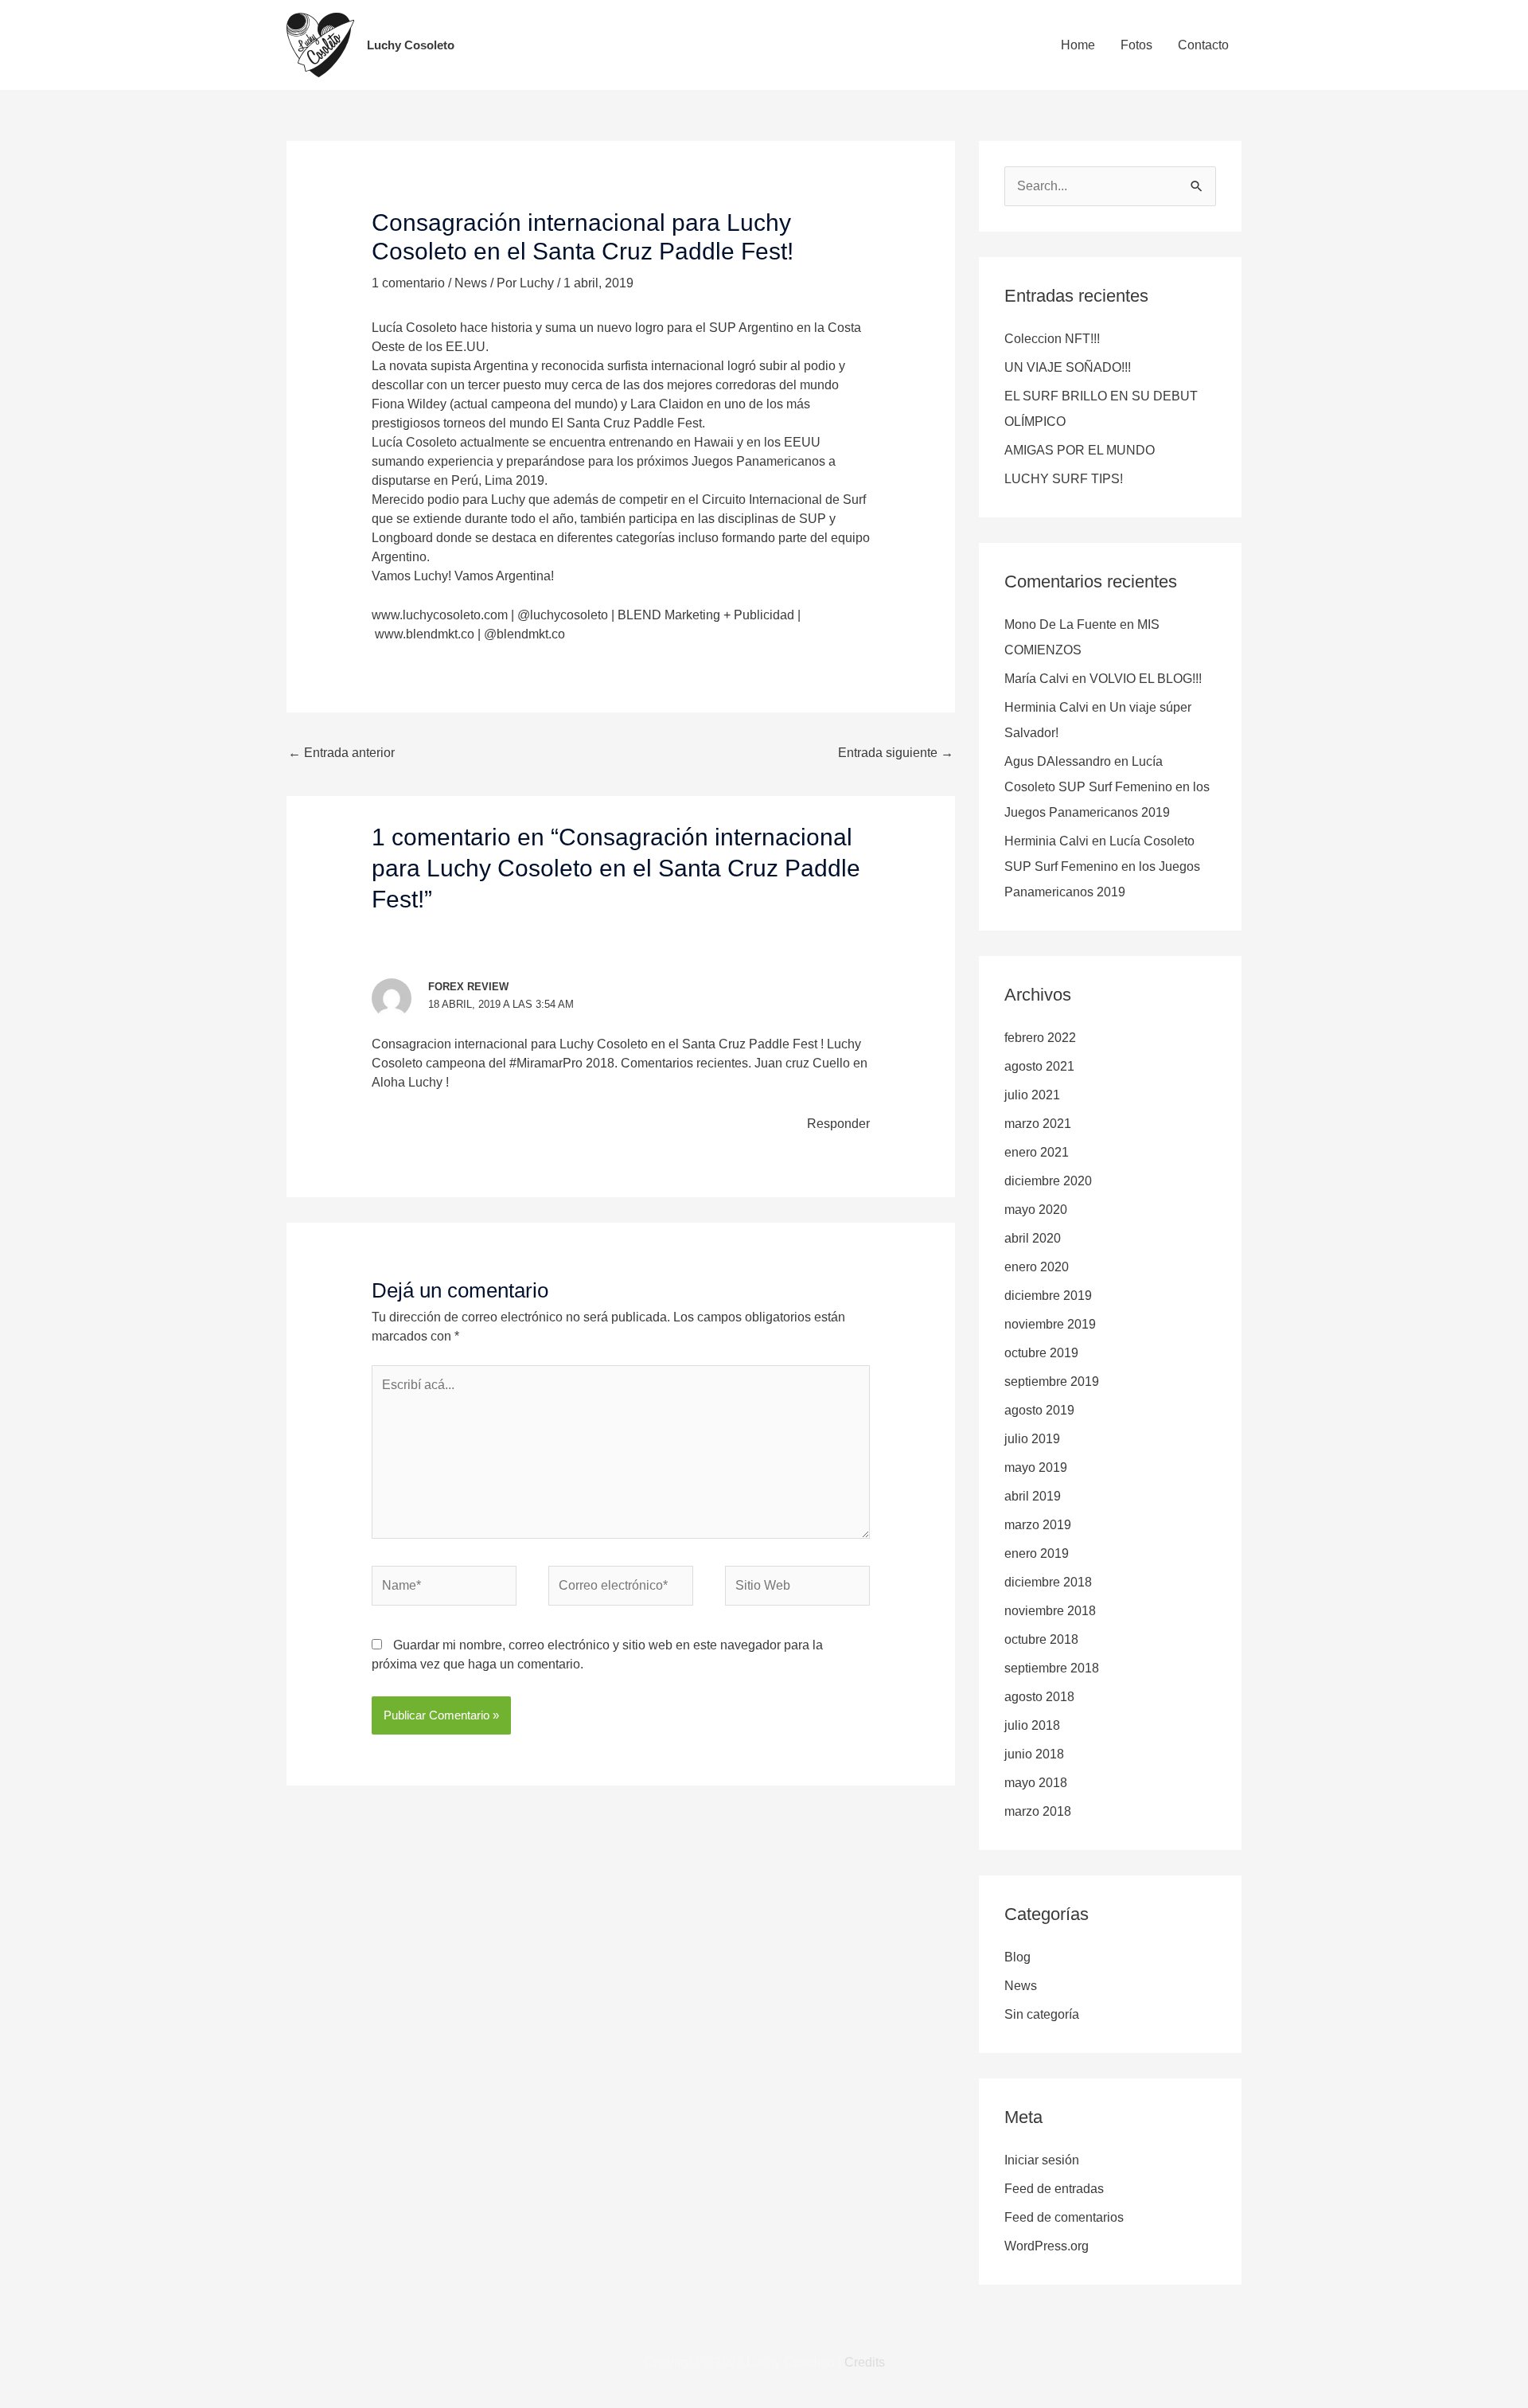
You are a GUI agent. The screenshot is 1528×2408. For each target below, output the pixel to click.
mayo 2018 (1036, 1783)
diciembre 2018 (1048, 1582)
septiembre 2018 (1052, 1668)
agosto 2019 (1039, 1410)
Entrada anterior (341, 753)
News (471, 283)
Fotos (1136, 45)
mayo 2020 (1036, 1210)
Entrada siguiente (896, 753)
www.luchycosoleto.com (440, 615)
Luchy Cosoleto (411, 45)
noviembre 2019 (1050, 1324)
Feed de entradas (1054, 2189)
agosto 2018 (1039, 1697)
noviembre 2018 (1050, 1611)
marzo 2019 (1038, 1525)
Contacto (1203, 45)
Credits (865, 2362)
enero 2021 (1037, 1152)
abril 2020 (1033, 1238)
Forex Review (468, 987)
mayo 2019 (1036, 1467)
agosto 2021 (1039, 1066)
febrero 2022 (1040, 1038)
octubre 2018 (1041, 1639)
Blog (1017, 1957)
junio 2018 (1034, 1754)
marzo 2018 (1038, 1811)
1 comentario (408, 283)
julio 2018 (1032, 1725)
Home (1078, 45)
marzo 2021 (1038, 1124)
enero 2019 (1037, 1553)
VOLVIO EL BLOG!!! (1146, 679)
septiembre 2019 (1052, 1382)
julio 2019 (1032, 1439)
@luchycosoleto (563, 615)
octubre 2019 (1041, 1353)
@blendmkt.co (526, 634)
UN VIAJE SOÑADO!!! (1068, 367)
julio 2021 (1032, 1095)
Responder (838, 1124)
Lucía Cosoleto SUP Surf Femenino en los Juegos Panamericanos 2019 (1107, 787)
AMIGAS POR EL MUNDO (1080, 450)
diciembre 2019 (1048, 1296)
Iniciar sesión (1042, 2160)
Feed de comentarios (1064, 2217)
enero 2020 (1037, 1267)
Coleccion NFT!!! (1052, 339)
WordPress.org (1047, 2246)
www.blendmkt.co (425, 634)
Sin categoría (1042, 2014)
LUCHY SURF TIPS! (1064, 479)
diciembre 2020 (1048, 1181)
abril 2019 (1033, 1496)
